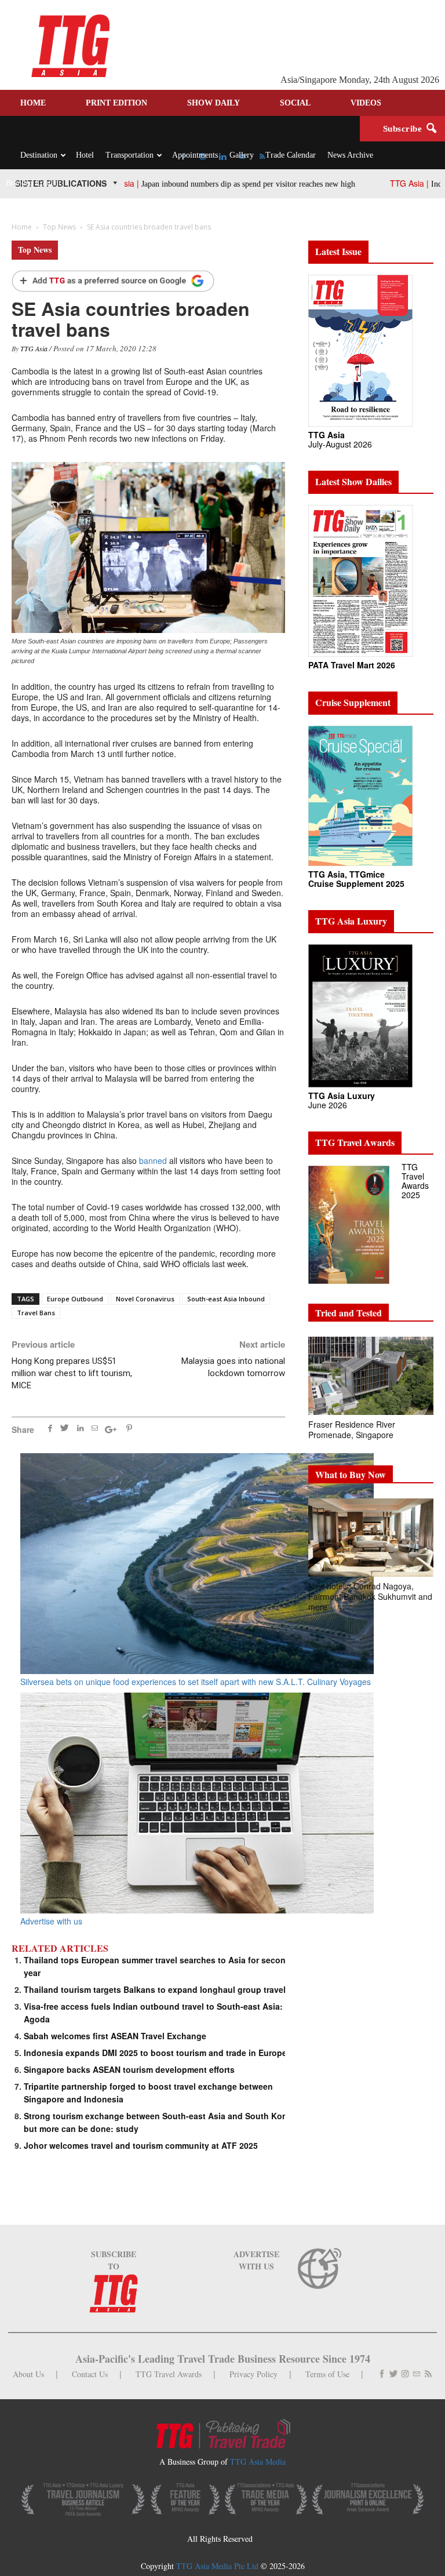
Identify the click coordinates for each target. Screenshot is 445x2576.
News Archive (350, 155)
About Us (28, 2374)
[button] (431, 129)
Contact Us (90, 2374)
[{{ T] (113, 282)
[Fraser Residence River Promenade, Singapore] (371, 1376)
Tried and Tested (349, 1313)
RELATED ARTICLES (60, 1948)
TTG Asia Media (258, 2462)
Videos (366, 103)
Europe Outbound (75, 1299)
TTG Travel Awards (169, 2374)
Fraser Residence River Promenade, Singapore (352, 1429)
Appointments (195, 155)
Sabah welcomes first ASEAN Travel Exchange (115, 2036)
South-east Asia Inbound (226, 1299)
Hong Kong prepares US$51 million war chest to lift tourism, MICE (72, 1373)
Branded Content (33, 183)
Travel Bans (36, 1313)
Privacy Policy (253, 2374)
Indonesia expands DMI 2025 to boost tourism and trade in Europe (155, 2053)
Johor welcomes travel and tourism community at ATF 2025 (141, 2145)
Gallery (242, 155)
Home (33, 103)
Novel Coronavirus (145, 1299)
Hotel (85, 155)
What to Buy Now (351, 1474)
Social (295, 103)
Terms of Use (327, 2374)
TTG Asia (34, 348)
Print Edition (116, 103)
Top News (35, 250)
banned (153, 1160)
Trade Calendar (291, 155)
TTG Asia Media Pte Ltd (218, 2566)
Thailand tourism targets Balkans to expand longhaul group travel (155, 1989)
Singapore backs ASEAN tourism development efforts (129, 2069)
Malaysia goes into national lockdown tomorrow (233, 1367)
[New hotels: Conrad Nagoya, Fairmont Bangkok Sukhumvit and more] (371, 1538)
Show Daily (214, 103)
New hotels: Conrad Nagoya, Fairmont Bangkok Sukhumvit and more (370, 1596)
